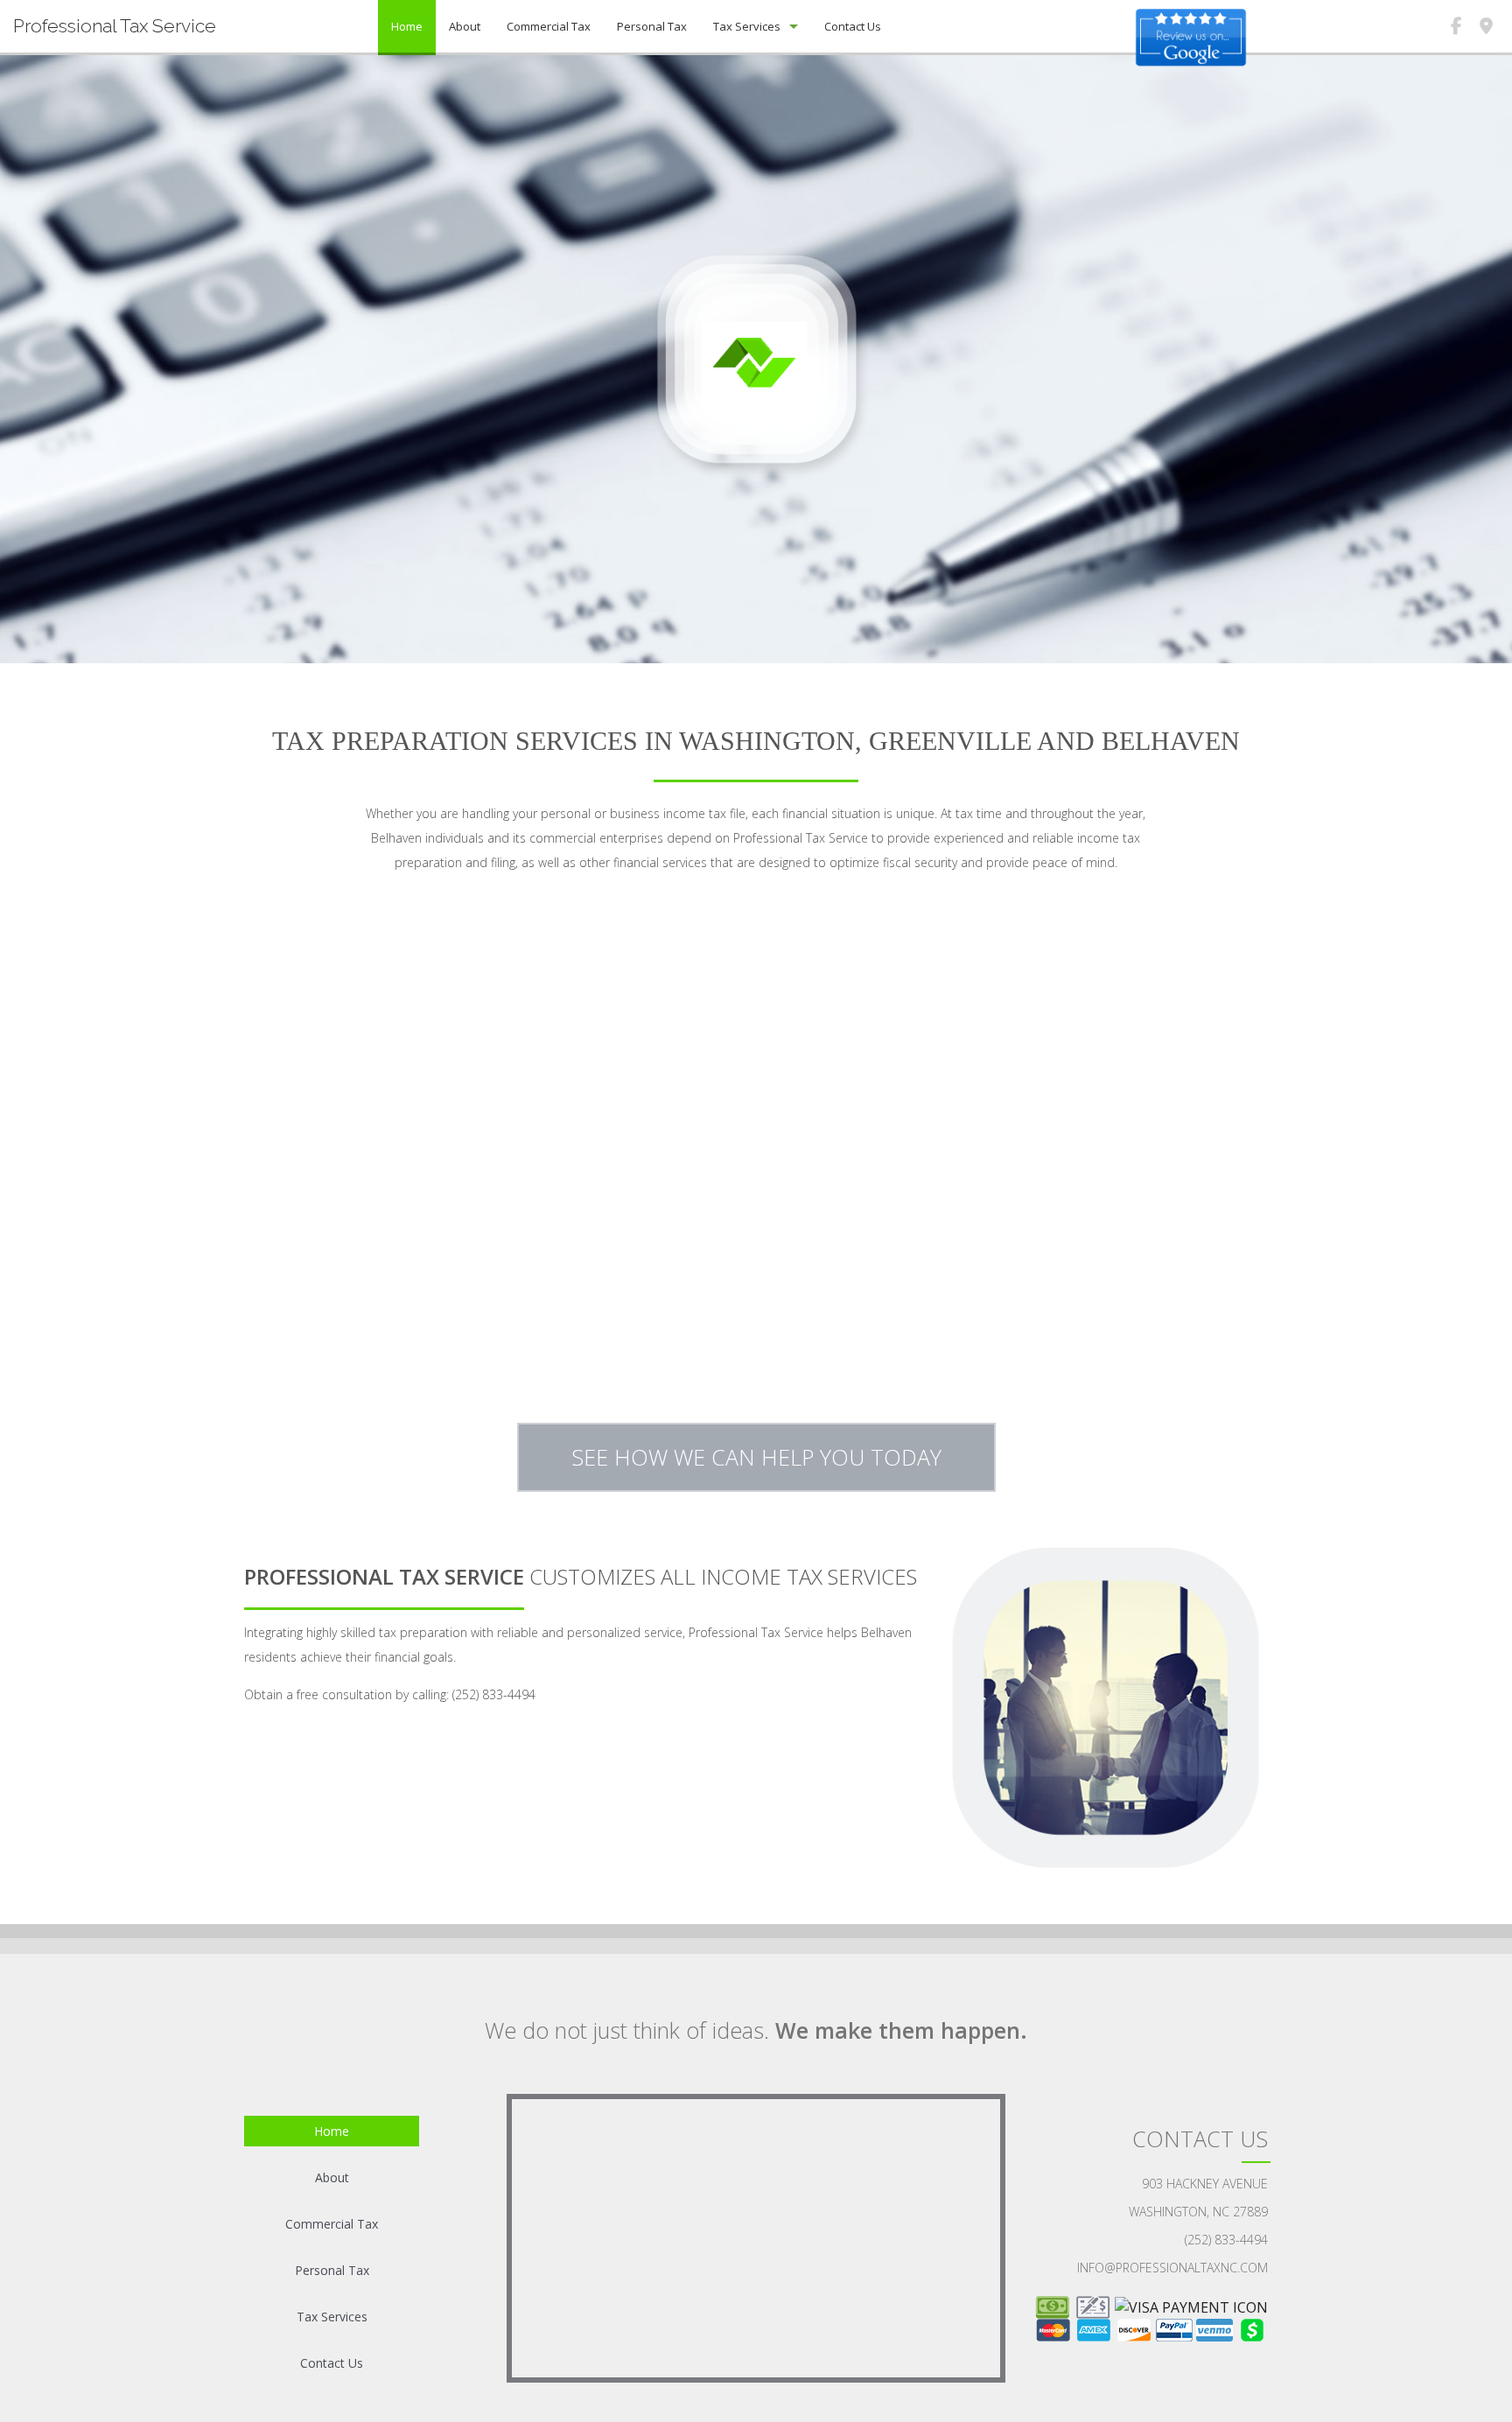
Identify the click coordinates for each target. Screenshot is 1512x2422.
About (465, 26)
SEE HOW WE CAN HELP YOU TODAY (756, 1457)
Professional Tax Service (115, 26)
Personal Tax (652, 26)
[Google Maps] (1486, 29)
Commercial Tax (549, 26)
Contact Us (853, 26)
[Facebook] (1456, 29)
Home (407, 26)
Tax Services (747, 26)
